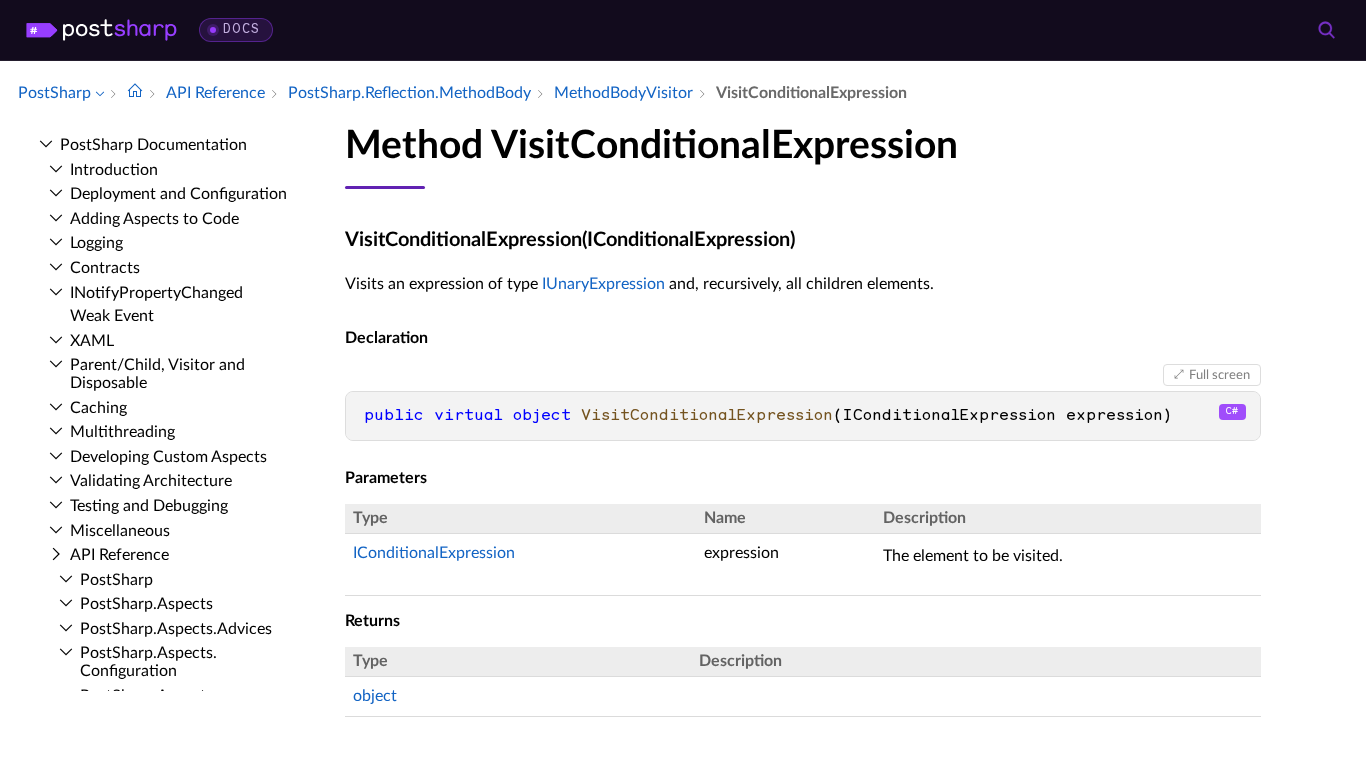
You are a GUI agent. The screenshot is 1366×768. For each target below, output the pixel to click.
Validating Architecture (151, 481)
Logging (96, 243)
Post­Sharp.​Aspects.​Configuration (148, 662)
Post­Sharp (116, 580)
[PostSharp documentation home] (135, 93)
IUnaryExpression (603, 284)
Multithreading (122, 432)
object (375, 696)
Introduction (114, 170)
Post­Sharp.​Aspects (146, 604)
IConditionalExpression (434, 553)
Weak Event (112, 316)
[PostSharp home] (101, 30)
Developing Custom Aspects (168, 457)
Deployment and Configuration (178, 194)
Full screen (1219, 375)
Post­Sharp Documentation (153, 145)
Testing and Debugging (149, 506)
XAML (92, 341)
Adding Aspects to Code (154, 219)
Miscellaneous (120, 531)
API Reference (119, 555)
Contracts (105, 268)
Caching (98, 408)
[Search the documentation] (1326, 30)
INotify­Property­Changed (156, 293)
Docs (241, 29)
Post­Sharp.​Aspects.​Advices (176, 629)
